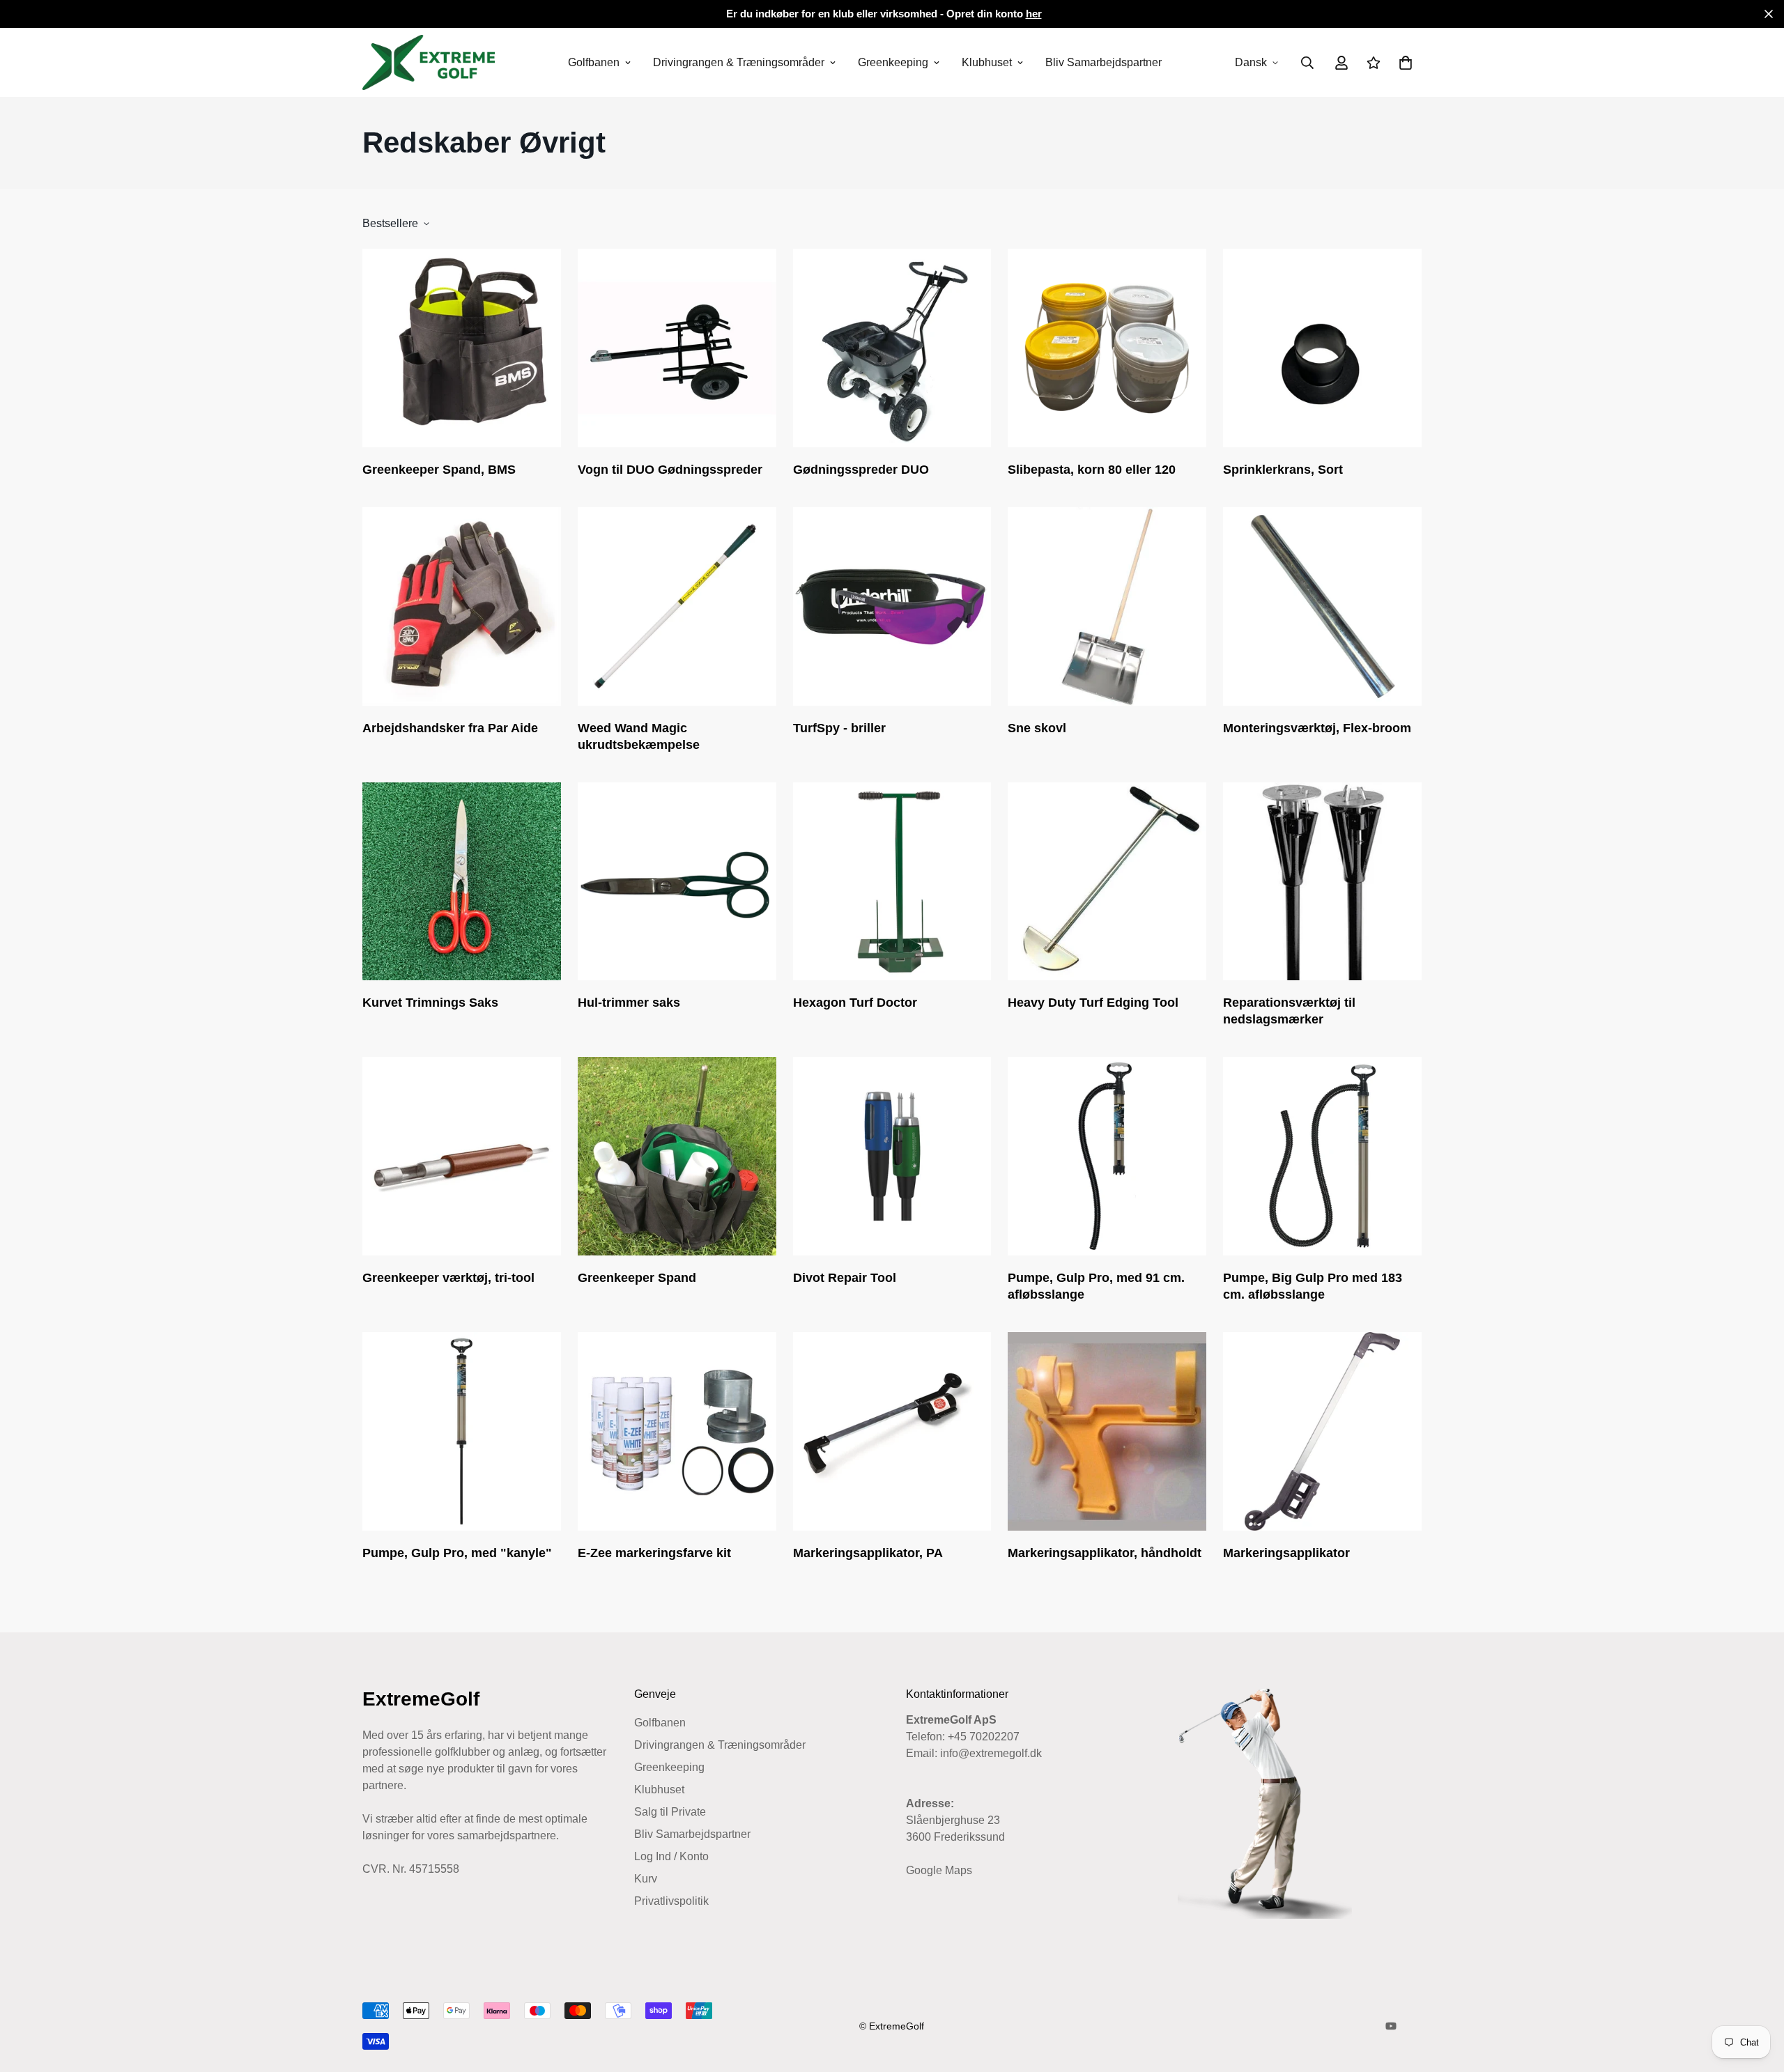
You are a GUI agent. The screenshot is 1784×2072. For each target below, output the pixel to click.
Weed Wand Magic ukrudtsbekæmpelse (639, 736)
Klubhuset (987, 62)
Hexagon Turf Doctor (855, 1003)
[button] (1403, 63)
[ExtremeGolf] (429, 62)
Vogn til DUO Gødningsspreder (670, 470)
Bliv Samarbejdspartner (1104, 62)
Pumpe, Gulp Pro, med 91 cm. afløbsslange (1096, 1286)
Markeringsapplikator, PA (868, 1553)
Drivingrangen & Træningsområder (739, 62)
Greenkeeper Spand (637, 1278)
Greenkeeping (893, 62)
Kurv (646, 1879)
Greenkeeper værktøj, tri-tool (448, 1278)
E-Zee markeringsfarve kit (654, 1553)
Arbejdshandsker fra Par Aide (450, 728)
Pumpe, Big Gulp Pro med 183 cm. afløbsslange (1313, 1286)
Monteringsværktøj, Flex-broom (1317, 728)
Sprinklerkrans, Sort (1283, 470)
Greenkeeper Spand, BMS (439, 470)
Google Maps (939, 1870)
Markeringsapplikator (1286, 1553)
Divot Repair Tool (845, 1278)
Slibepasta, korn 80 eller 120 (1092, 470)
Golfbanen (594, 62)
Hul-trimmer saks (629, 1003)
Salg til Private (670, 1812)
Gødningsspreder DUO (861, 470)
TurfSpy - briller (839, 728)
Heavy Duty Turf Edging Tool (1093, 1003)
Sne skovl (1037, 728)
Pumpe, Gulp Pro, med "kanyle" (457, 1553)
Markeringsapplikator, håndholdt (1105, 1553)
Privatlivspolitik (671, 1901)
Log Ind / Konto (671, 1856)
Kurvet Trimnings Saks (430, 1003)
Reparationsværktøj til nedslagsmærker (1289, 1011)
